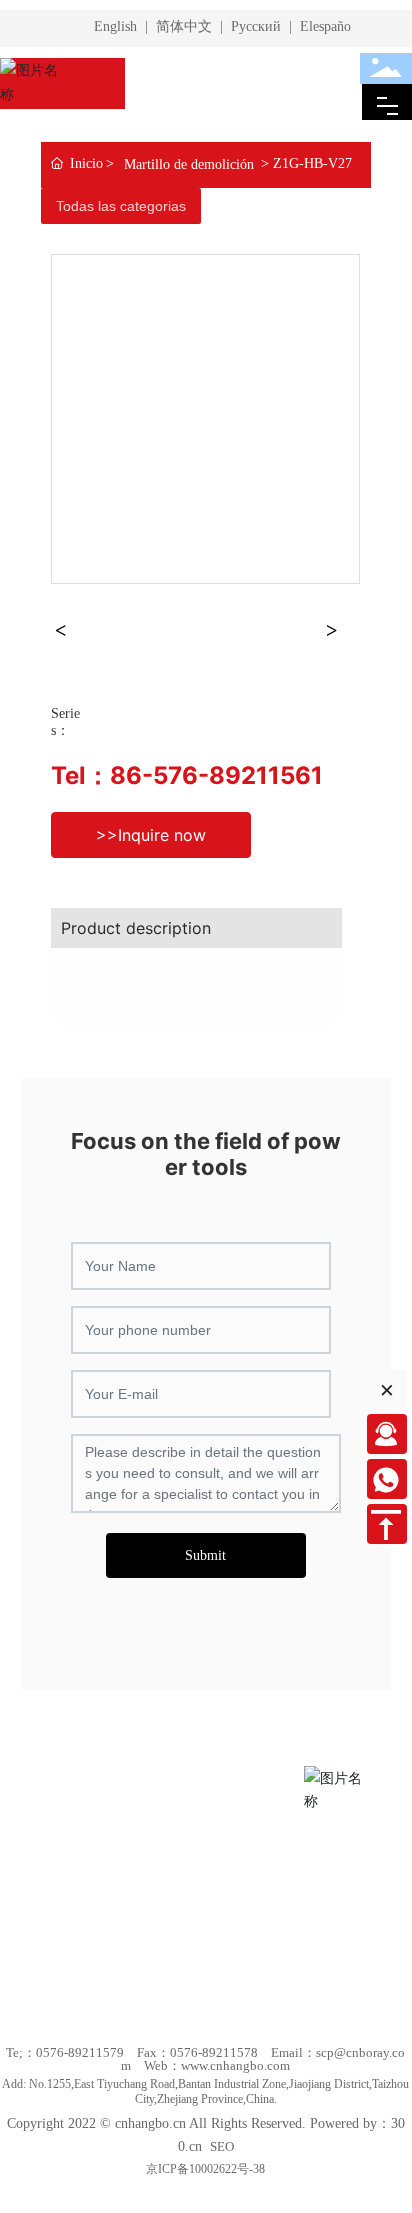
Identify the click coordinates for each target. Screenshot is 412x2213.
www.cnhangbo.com (235, 2065)
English (115, 26)
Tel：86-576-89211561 (187, 775)
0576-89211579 (80, 2052)
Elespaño (325, 26)
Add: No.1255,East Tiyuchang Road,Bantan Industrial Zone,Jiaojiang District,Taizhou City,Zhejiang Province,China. (205, 2091)
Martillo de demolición (189, 164)
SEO (222, 2146)
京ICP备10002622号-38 (205, 2169)
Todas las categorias (121, 206)
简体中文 (184, 26)
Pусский (256, 26)
